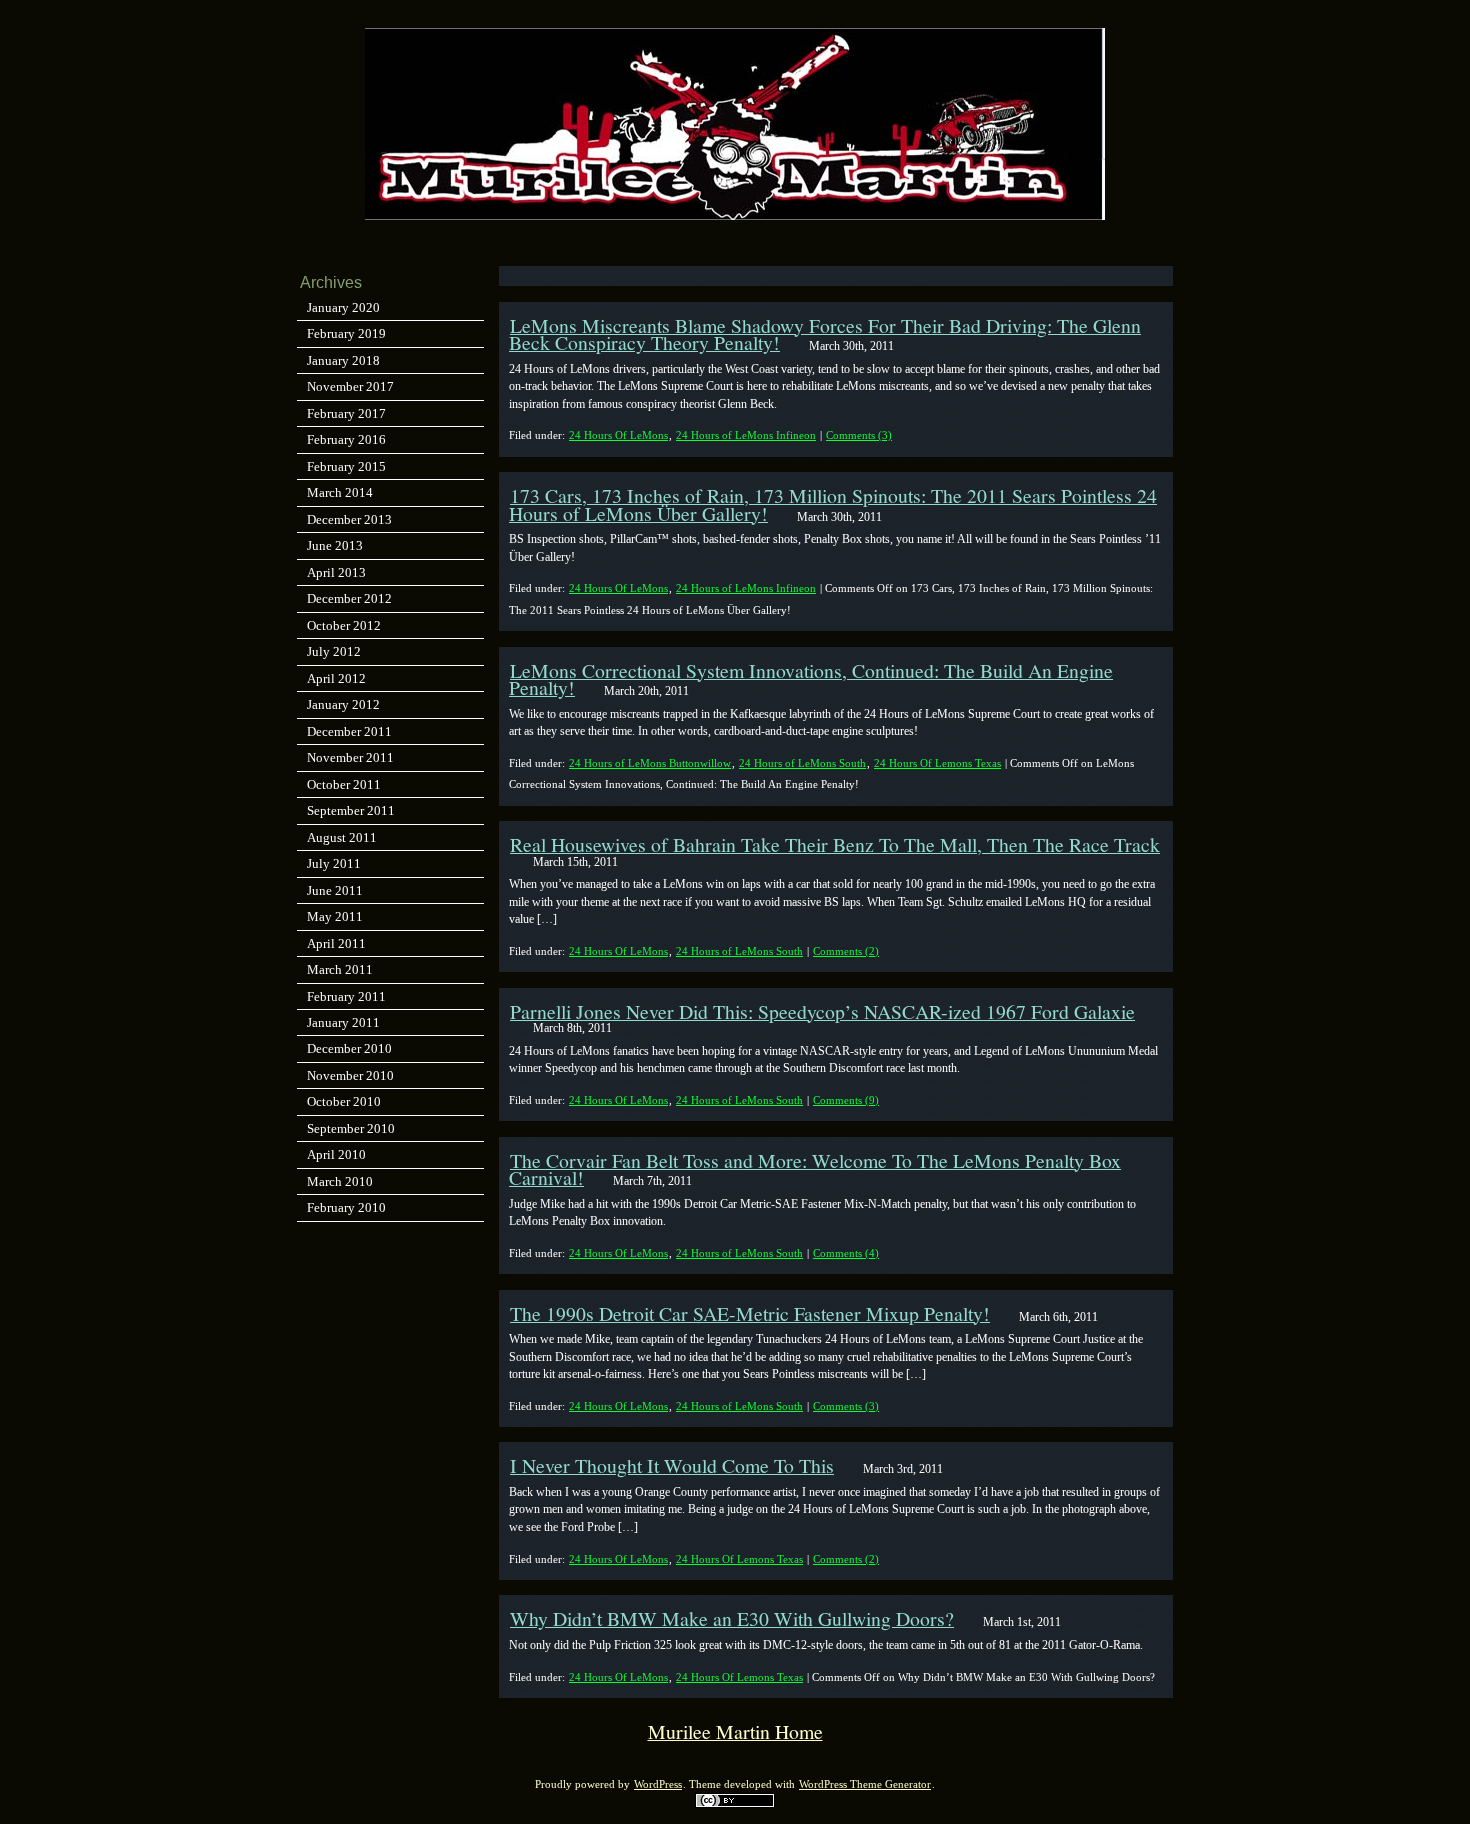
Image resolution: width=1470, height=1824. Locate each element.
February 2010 (346, 1207)
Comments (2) (846, 951)
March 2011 (340, 969)
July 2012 (334, 651)
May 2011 (335, 916)
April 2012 (336, 678)
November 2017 (350, 386)
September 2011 (351, 810)
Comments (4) (846, 1253)
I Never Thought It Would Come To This (672, 1465)
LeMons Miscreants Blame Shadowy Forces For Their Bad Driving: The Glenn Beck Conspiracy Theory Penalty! (825, 334)
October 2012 (344, 625)
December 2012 (349, 598)
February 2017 (346, 413)
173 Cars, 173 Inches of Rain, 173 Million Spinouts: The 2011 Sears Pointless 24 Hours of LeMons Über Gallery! (833, 504)
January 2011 (343, 1022)
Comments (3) (859, 435)
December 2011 (349, 731)
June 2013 (335, 545)
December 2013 (349, 519)
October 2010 (344, 1101)
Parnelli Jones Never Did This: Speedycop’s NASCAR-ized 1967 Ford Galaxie (822, 1011)
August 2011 (342, 837)
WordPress (658, 1784)
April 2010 (336, 1154)
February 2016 (346, 439)
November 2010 (350, 1075)
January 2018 (343, 360)
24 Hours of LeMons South (802, 763)
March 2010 (340, 1181)
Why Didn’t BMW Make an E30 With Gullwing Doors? (732, 1618)
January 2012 (343, 704)
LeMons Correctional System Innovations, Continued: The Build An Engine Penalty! (811, 679)
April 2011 (336, 943)
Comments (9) (846, 1100)
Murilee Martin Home (735, 1731)
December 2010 (349, 1048)
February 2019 (346, 333)
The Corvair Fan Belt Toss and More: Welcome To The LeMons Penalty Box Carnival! (815, 1169)
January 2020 (343, 307)
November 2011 (350, 757)
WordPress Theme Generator (865, 1784)
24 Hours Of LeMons (618, 435)
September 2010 (351, 1128)
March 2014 (340, 492)
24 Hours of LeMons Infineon (746, 435)
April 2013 (336, 572)
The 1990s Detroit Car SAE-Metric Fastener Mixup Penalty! (750, 1313)
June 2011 (335, 890)
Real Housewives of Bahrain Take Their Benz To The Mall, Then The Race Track (835, 844)
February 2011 (346, 996)
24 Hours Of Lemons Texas (937, 763)
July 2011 (334, 863)
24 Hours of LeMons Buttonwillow (650, 763)
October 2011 (344, 784)
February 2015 (346, 466)
